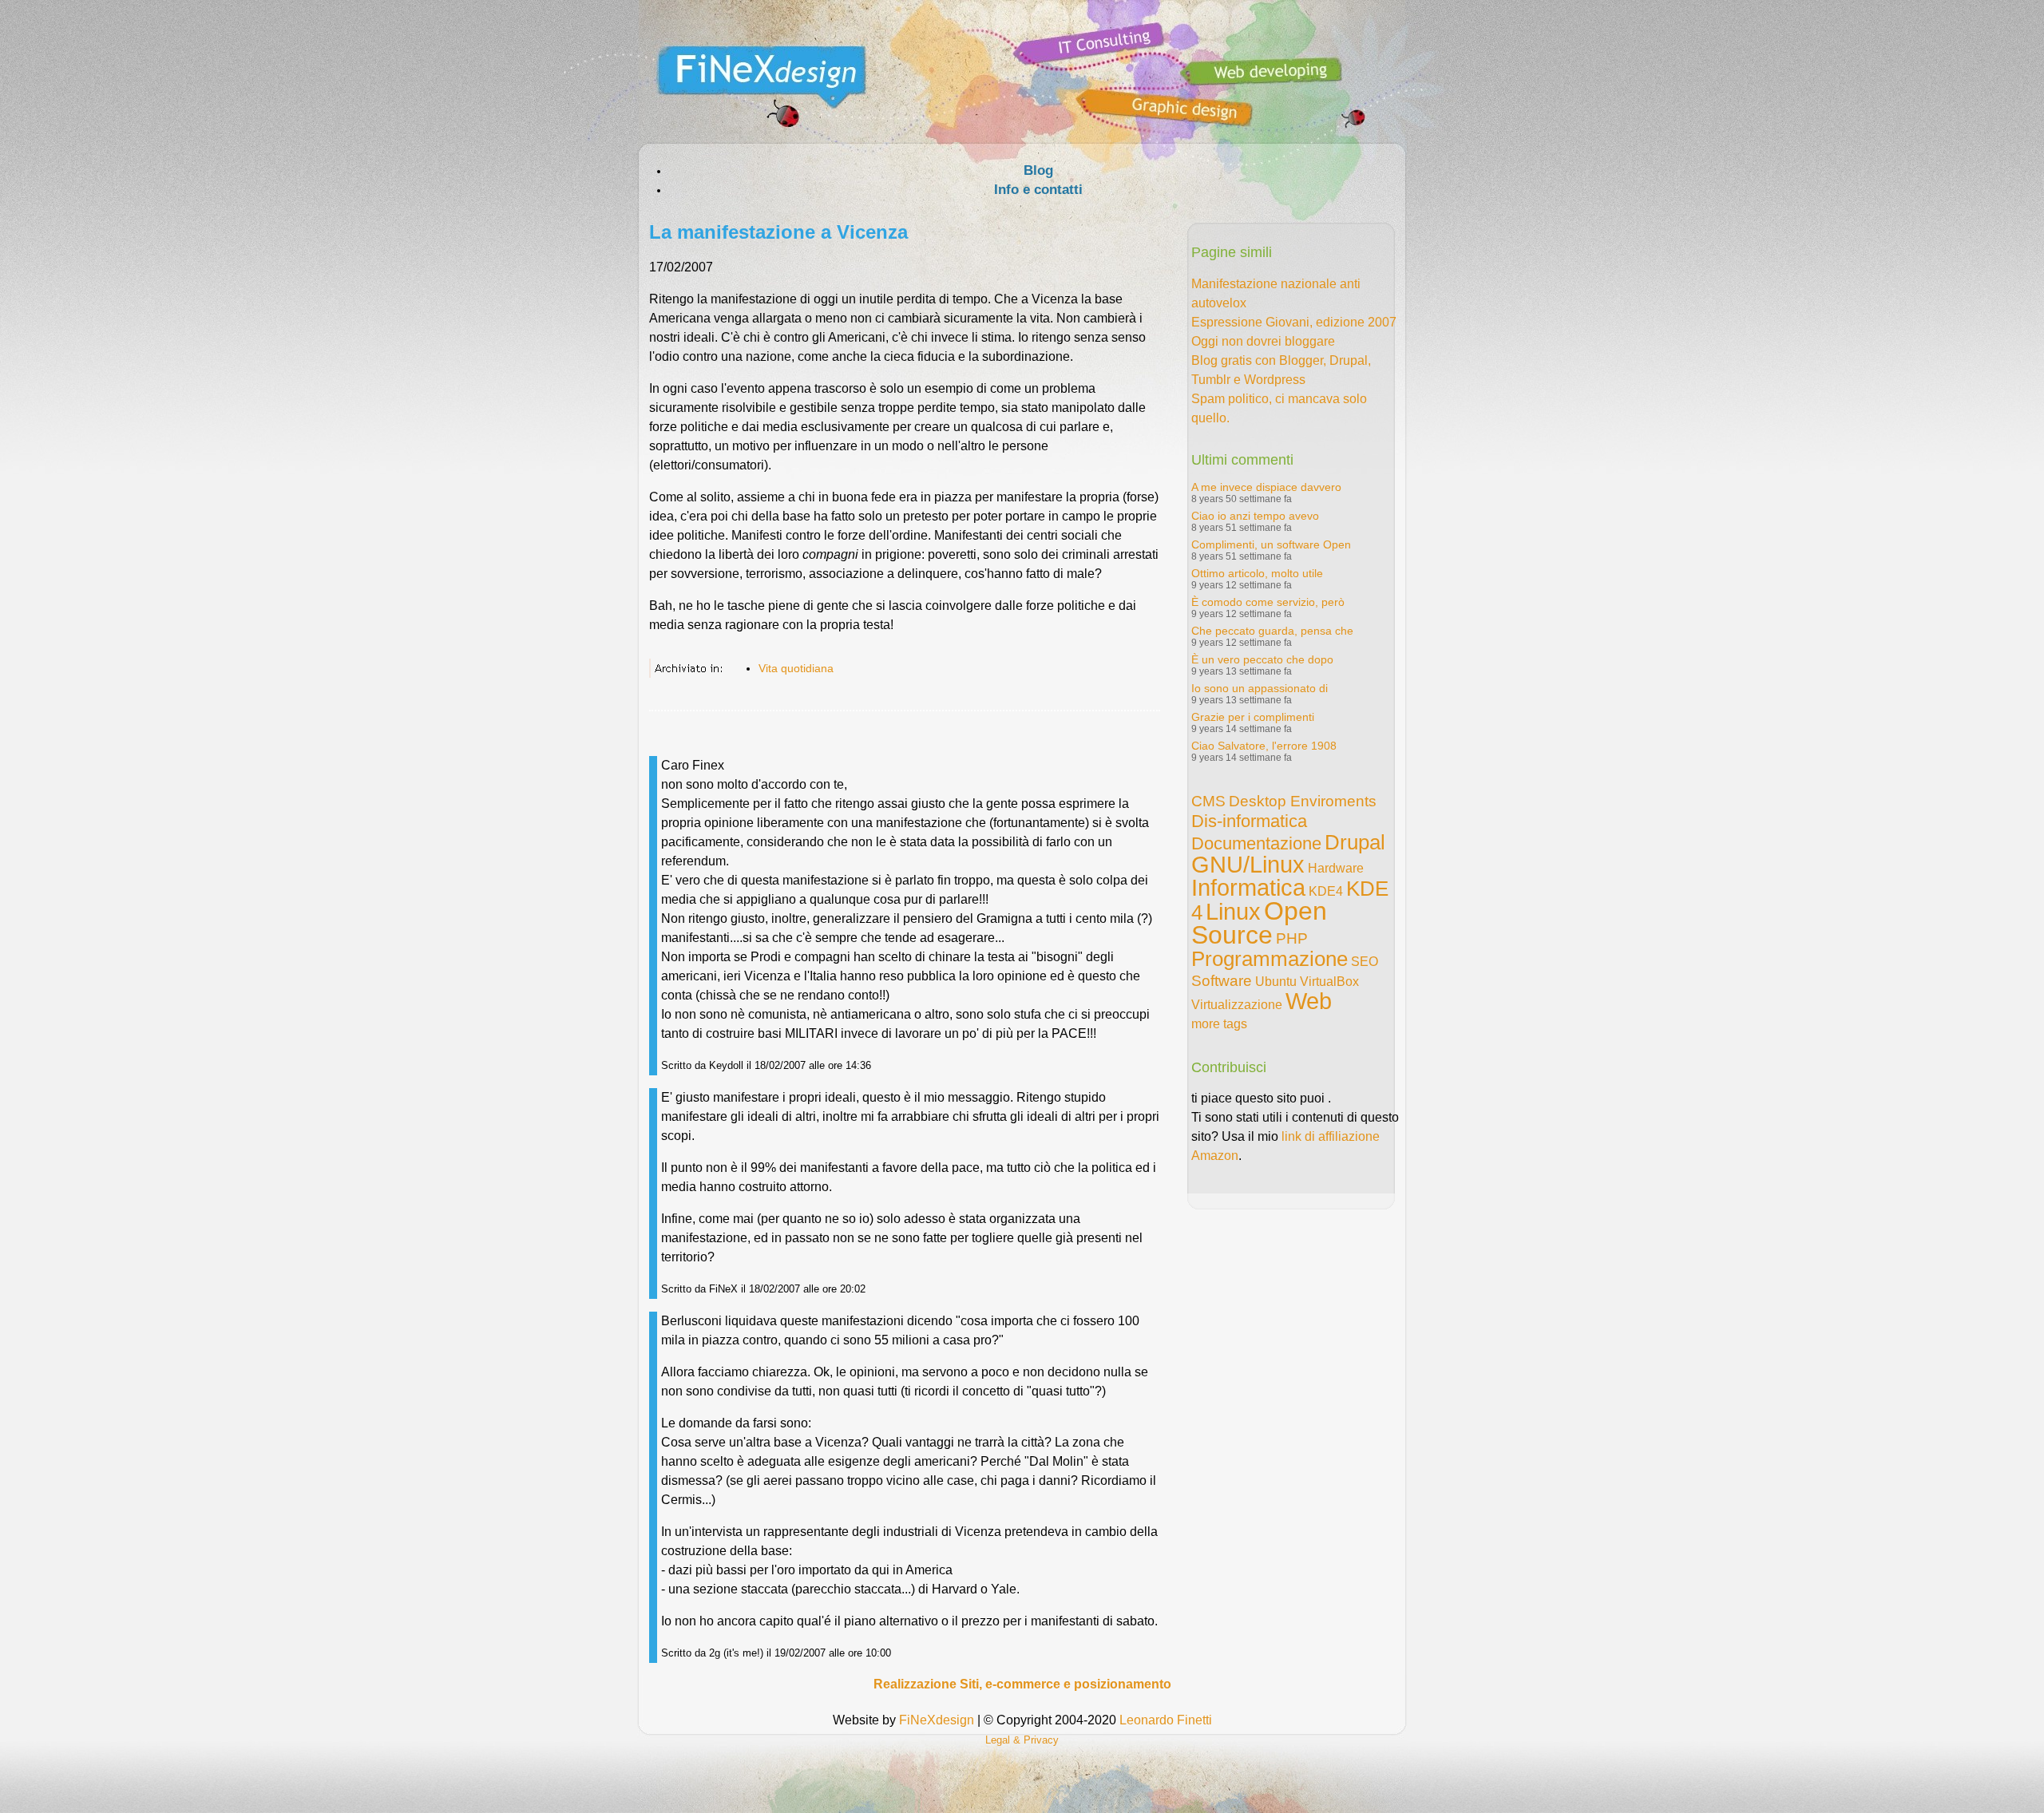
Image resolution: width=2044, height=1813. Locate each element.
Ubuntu (1276, 982)
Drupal (1355, 842)
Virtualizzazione (1237, 1005)
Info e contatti (1038, 190)
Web (1309, 1001)
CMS (1208, 801)
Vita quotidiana (796, 668)
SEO (1365, 962)
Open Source (1259, 923)
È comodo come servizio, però (1268, 602)
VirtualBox (1329, 982)
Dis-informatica (1249, 821)
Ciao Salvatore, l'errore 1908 (1264, 746)
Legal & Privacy (1022, 1740)
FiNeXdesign (937, 1720)
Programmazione (1270, 959)
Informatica (1248, 888)
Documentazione (1256, 843)
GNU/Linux (1248, 865)
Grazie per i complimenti (1253, 717)
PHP (1292, 938)
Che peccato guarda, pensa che (1272, 631)
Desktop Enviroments (1303, 801)
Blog (1038, 170)
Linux (1233, 912)
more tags (1219, 1024)
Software (1222, 981)
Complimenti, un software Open (1271, 544)
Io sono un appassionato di (1260, 688)
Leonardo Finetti (1166, 1720)
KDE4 (1326, 891)
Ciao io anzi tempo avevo (1255, 516)
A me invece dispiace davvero (1266, 487)
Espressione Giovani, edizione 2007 (1294, 322)
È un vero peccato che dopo (1262, 659)
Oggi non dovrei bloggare (1263, 341)
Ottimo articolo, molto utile (1257, 573)
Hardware (1336, 868)
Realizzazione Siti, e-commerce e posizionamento (1022, 1684)
